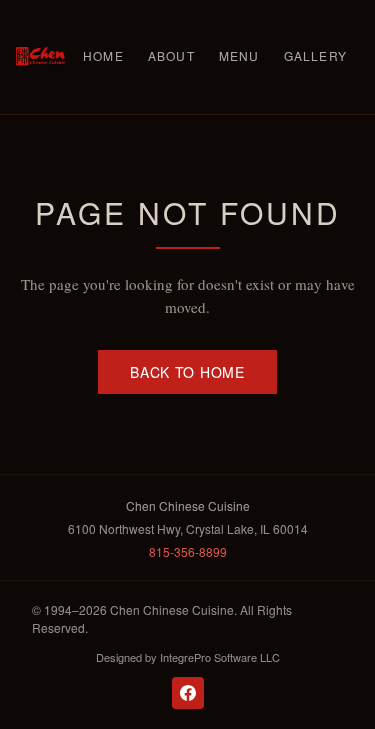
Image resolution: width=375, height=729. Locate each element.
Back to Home (187, 372)
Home (103, 55)
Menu (239, 55)
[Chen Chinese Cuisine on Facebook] (188, 693)
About (171, 55)
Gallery (315, 55)
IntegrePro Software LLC (220, 657)
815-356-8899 (188, 551)
